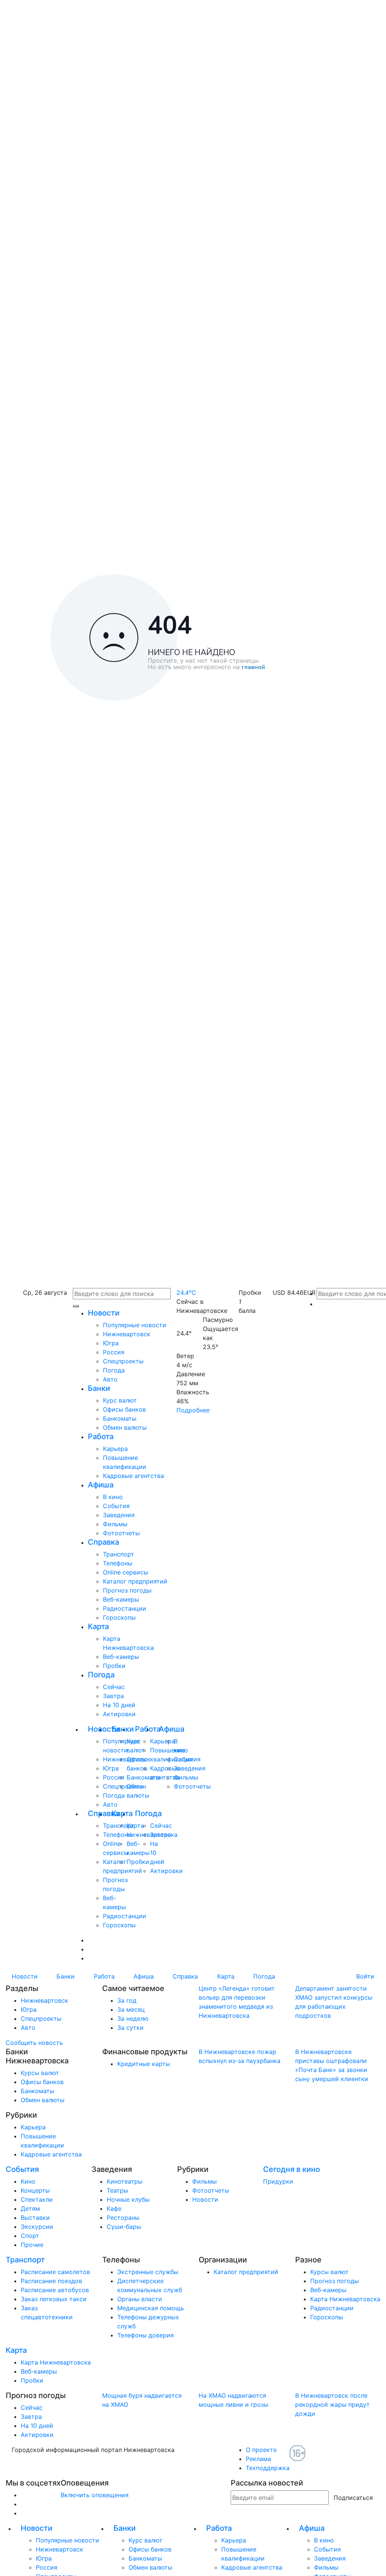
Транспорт (119, 1554)
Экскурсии (37, 2227)
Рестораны (123, 2218)
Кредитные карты (144, 2064)
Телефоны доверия (146, 2335)
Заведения (119, 1515)
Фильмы (115, 1524)
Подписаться (353, 2498)
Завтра (113, 1696)
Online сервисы (126, 1572)
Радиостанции (125, 1608)
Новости (104, 1313)
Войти (365, 1976)
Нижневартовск (127, 1334)
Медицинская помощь (151, 2308)
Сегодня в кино (292, 2169)
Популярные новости (135, 1325)
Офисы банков (124, 1409)
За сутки (130, 2028)
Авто (110, 1379)
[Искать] (76, 1306)
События (116, 1506)
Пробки (114, 1666)
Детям (30, 2208)
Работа (101, 1437)
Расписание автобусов (55, 2290)
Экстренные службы (148, 2272)
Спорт (30, 2236)
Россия (114, 1352)
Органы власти (140, 2299)
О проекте (261, 2450)
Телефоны (118, 1563)
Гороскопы (119, 1617)
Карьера (115, 1449)
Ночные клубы (128, 2199)
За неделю (133, 2019)
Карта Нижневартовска (345, 2299)
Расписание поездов (51, 2281)
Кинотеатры (125, 2181)
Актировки (119, 1714)
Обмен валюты (125, 1427)
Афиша (101, 1485)
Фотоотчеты (121, 1533)
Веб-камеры (121, 1599)
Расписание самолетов (55, 2272)
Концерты (35, 2190)
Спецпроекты (123, 1361)
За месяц (131, 2009)
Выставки (35, 2218)
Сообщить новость (34, 2043)
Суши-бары (124, 2227)
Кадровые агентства (133, 1476)
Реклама (258, 2459)
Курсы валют (40, 2073)
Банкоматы (120, 1418)
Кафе (114, 2208)
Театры (117, 2190)
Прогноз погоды (127, 1590)
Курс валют (120, 1400)
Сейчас (114, 1687)
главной (253, 668)
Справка (103, 1542)
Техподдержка (268, 2468)
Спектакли (37, 2199)
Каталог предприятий (135, 1581)
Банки (99, 1388)
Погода (114, 1370)
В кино (113, 1497)
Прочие (32, 2245)
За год (127, 2000)
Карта (98, 1626)
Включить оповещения (95, 2495)
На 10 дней (119, 1705)
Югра (111, 1343)
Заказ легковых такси (54, 2299)
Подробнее (193, 1410)
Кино (28, 2181)
